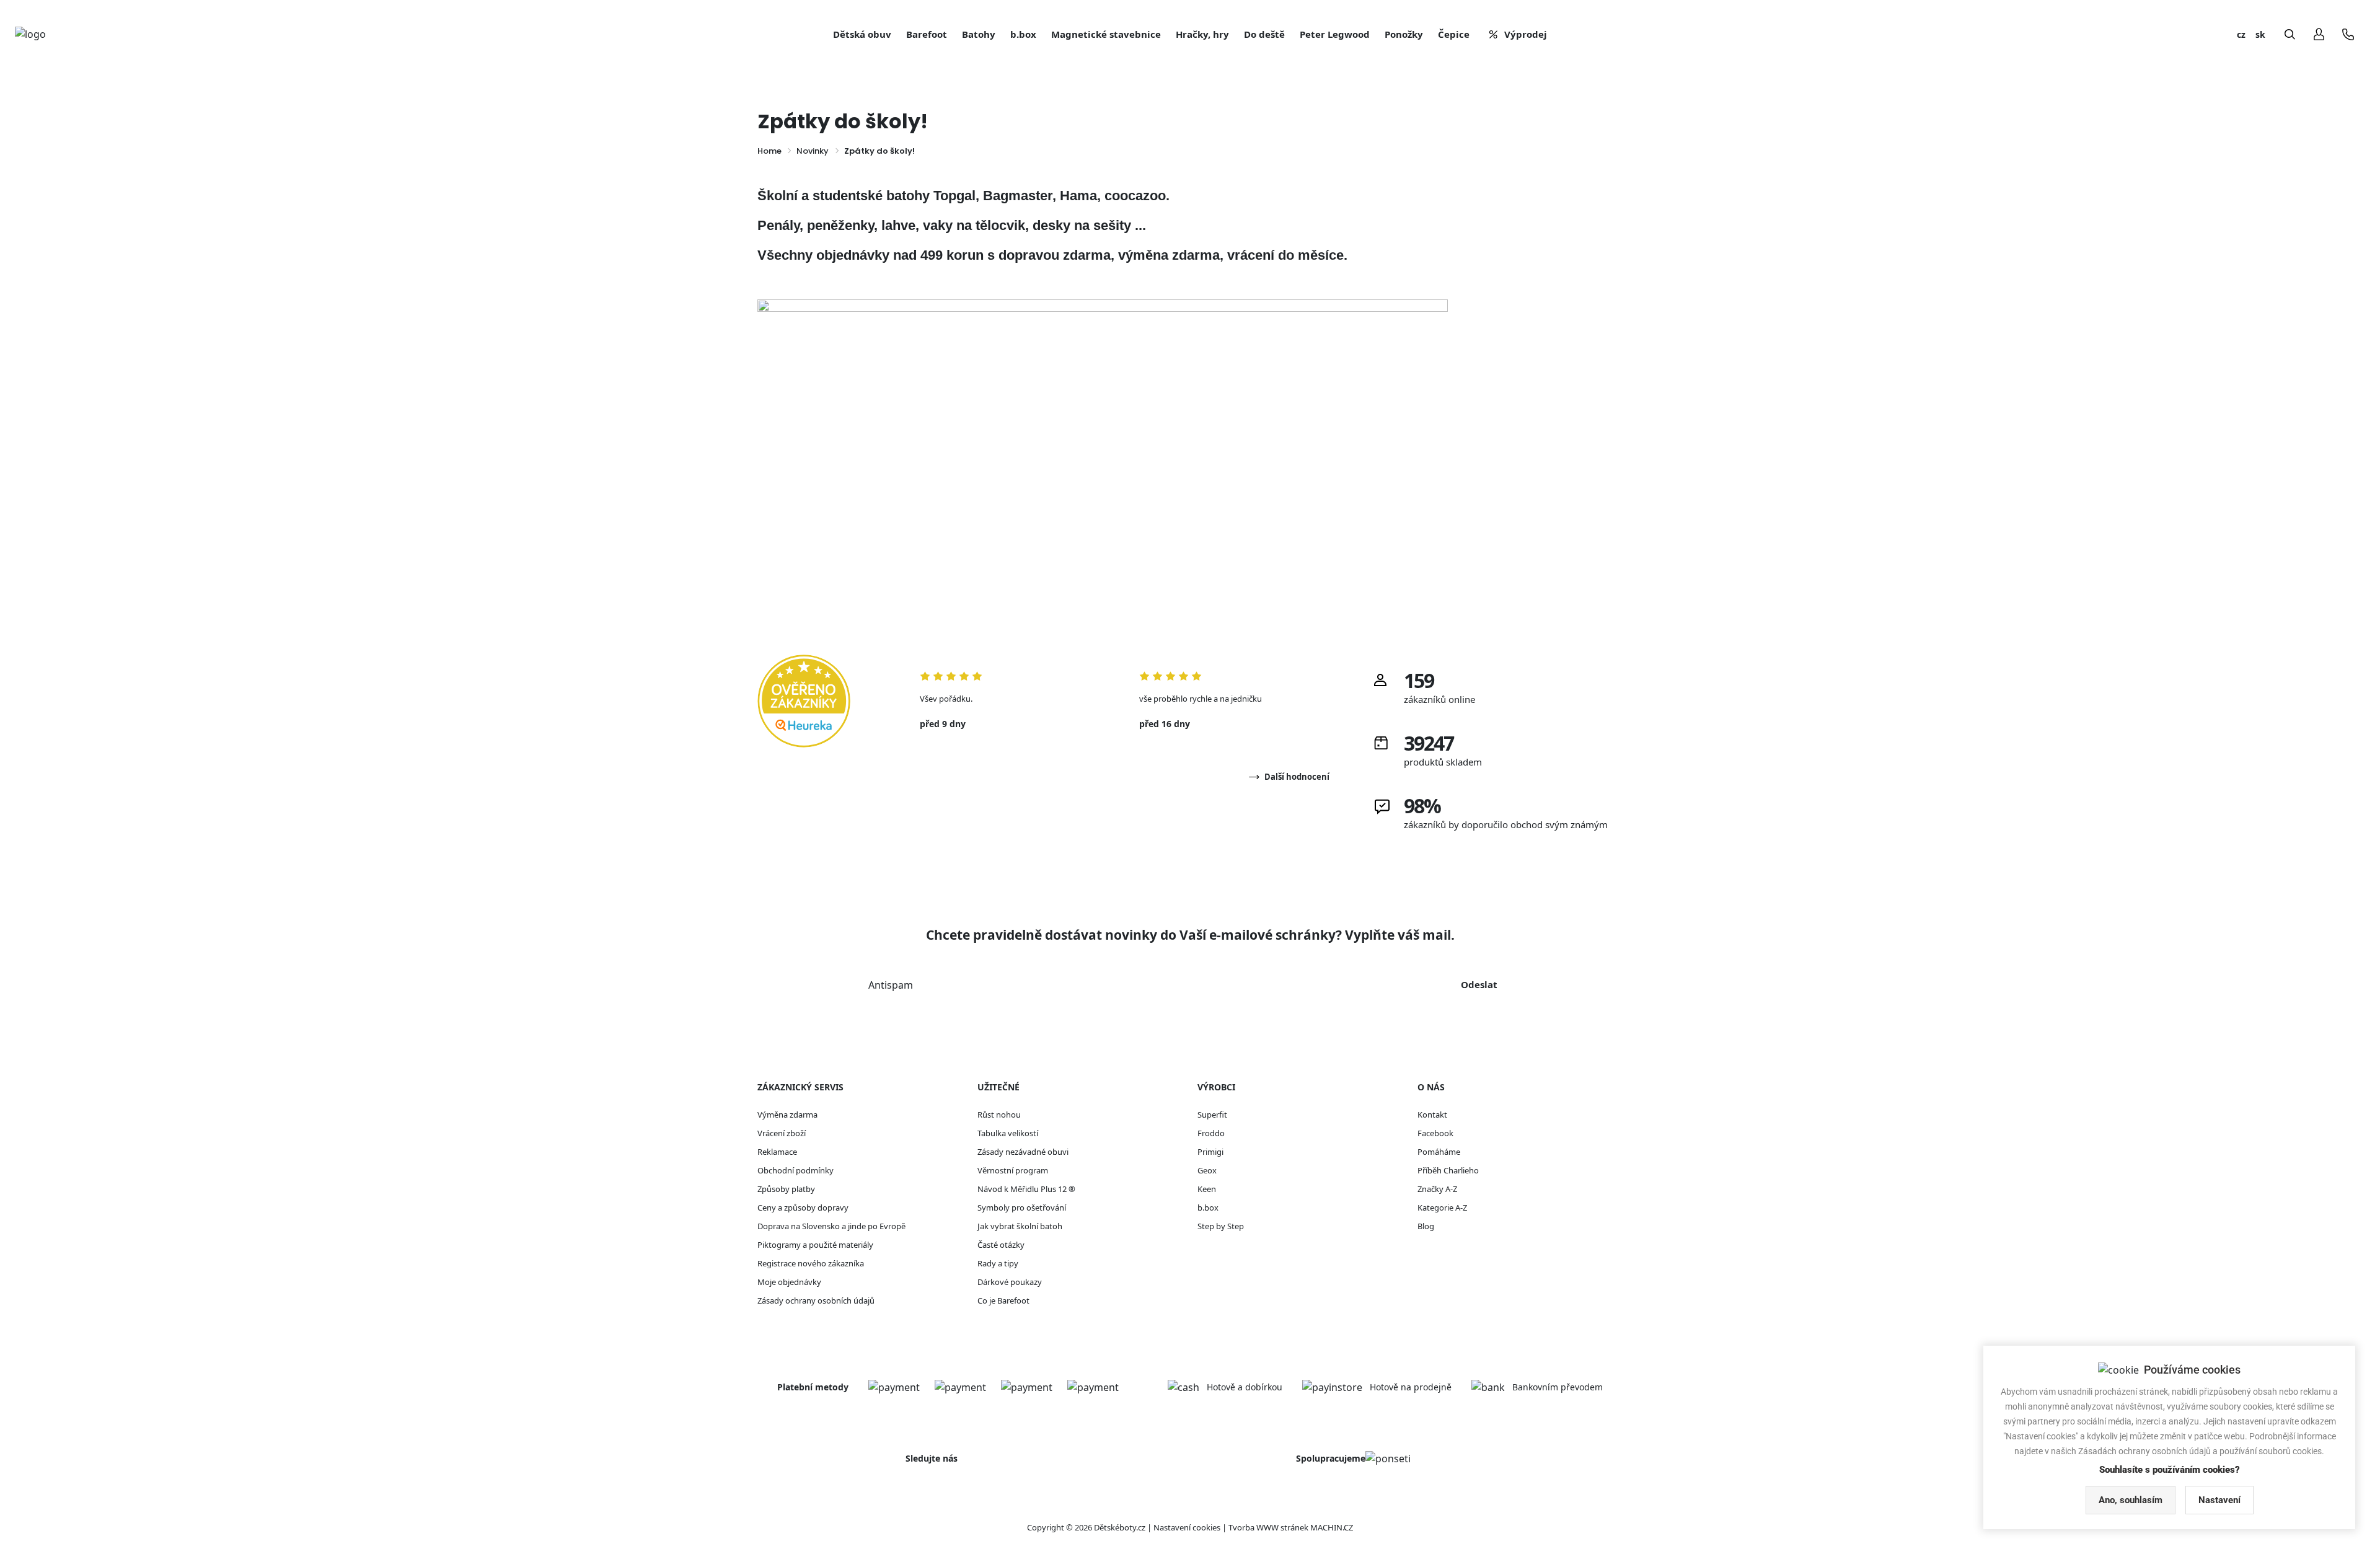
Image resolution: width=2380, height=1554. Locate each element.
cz (2241, 34)
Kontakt (1432, 1115)
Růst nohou (999, 1115)
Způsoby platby (786, 1189)
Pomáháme (1439, 1152)
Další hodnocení (1297, 777)
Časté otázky (1001, 1245)
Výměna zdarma (787, 1115)
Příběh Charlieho (1448, 1170)
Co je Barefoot (1003, 1300)
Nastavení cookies (1187, 1527)
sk (2260, 34)
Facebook (1435, 1133)
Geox (1207, 1170)
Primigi (1210, 1152)
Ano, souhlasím (2131, 1500)
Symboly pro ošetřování (1022, 1207)
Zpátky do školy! (879, 151)
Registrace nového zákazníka (811, 1263)
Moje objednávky (789, 1282)
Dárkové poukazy (1010, 1282)
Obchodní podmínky (796, 1170)
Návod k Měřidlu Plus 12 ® (1026, 1189)
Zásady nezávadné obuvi (1023, 1152)
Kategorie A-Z (1442, 1207)
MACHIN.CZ (1332, 1527)
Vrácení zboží (782, 1133)
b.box (1208, 1207)
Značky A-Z (1437, 1189)
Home (769, 151)
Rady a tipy (998, 1263)
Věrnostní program (1013, 1170)
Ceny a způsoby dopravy (803, 1207)
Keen (1207, 1189)
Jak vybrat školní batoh (1020, 1226)
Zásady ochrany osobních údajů (816, 1300)
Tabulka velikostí (1008, 1133)
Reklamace (777, 1152)
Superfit (1212, 1115)
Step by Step (1221, 1226)
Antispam (891, 985)
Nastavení (2219, 1500)
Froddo (1211, 1133)
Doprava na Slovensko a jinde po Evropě (831, 1226)
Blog (1426, 1226)
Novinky (813, 151)
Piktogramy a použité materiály (815, 1245)
